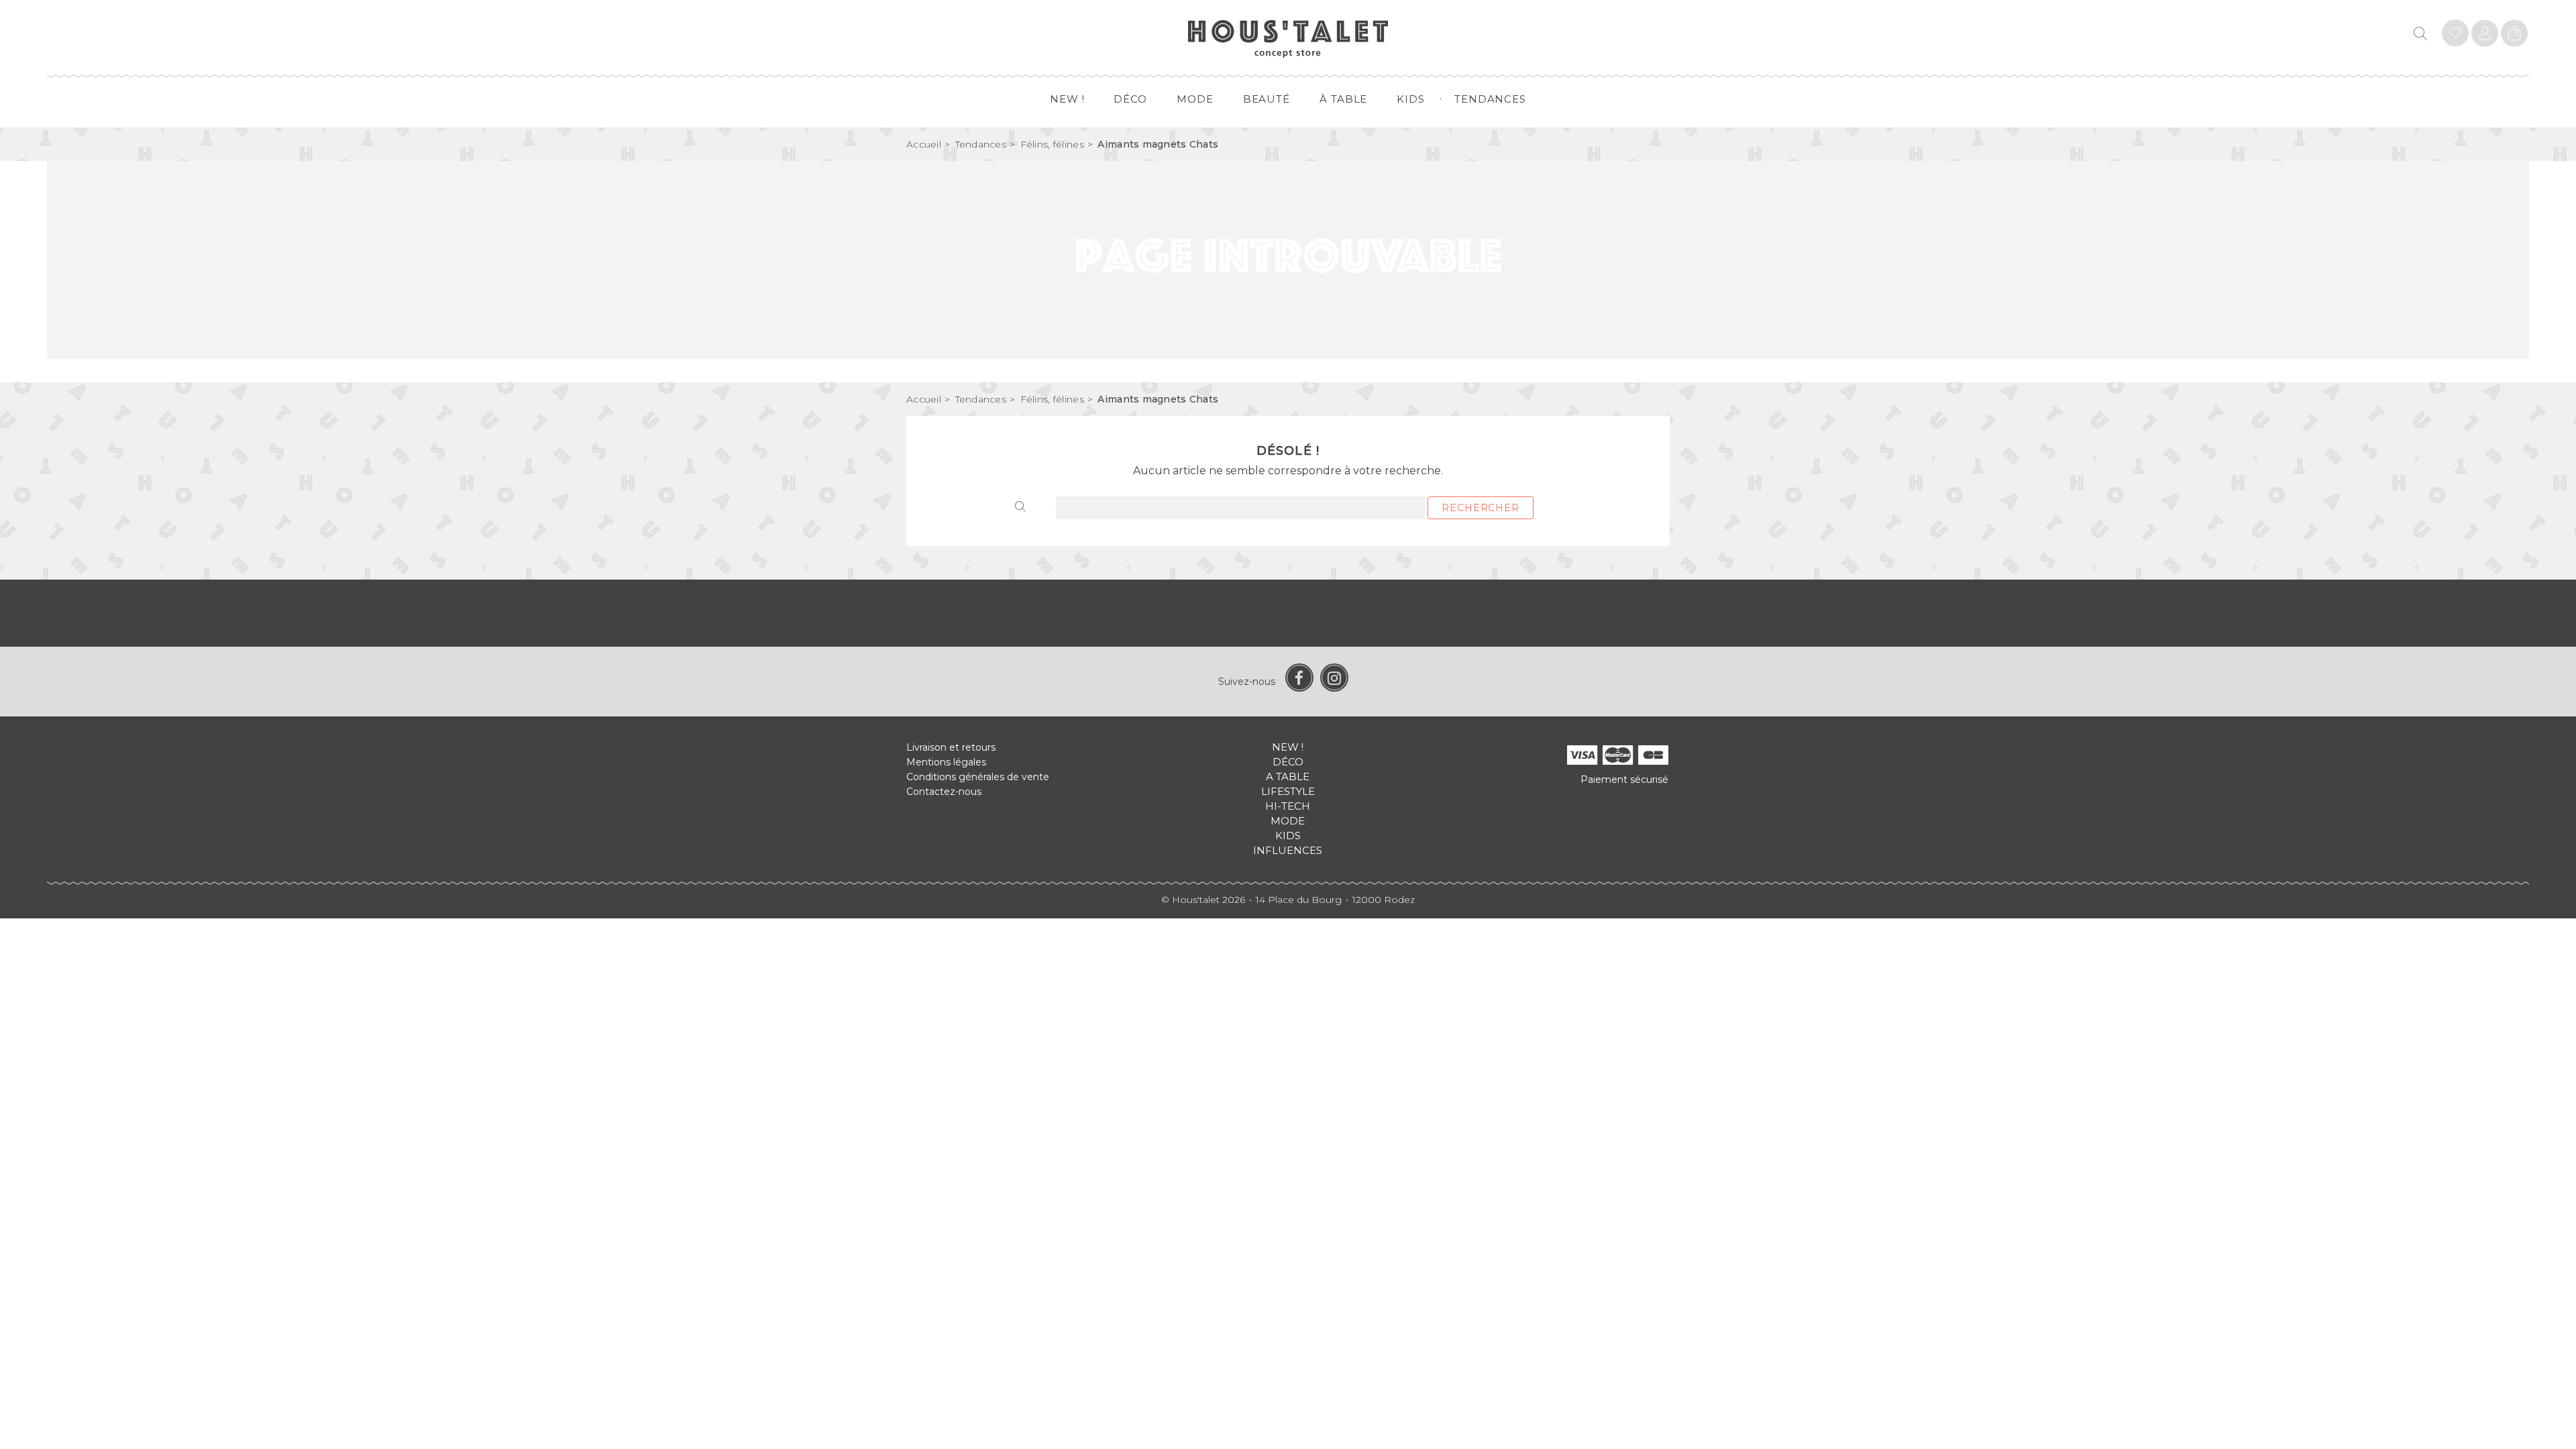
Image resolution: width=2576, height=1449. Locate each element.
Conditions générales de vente (978, 777)
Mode (1195, 99)
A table (1288, 776)
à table (1343, 99)
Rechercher (1480, 508)
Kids (1411, 99)
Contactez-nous (944, 792)
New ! (1067, 99)
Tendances (1490, 99)
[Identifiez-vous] (2455, 35)
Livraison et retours (951, 747)
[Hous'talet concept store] (1288, 38)
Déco (1130, 99)
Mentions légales (946, 762)
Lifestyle (1288, 791)
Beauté (1267, 99)
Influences (1288, 850)
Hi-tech (1288, 806)
